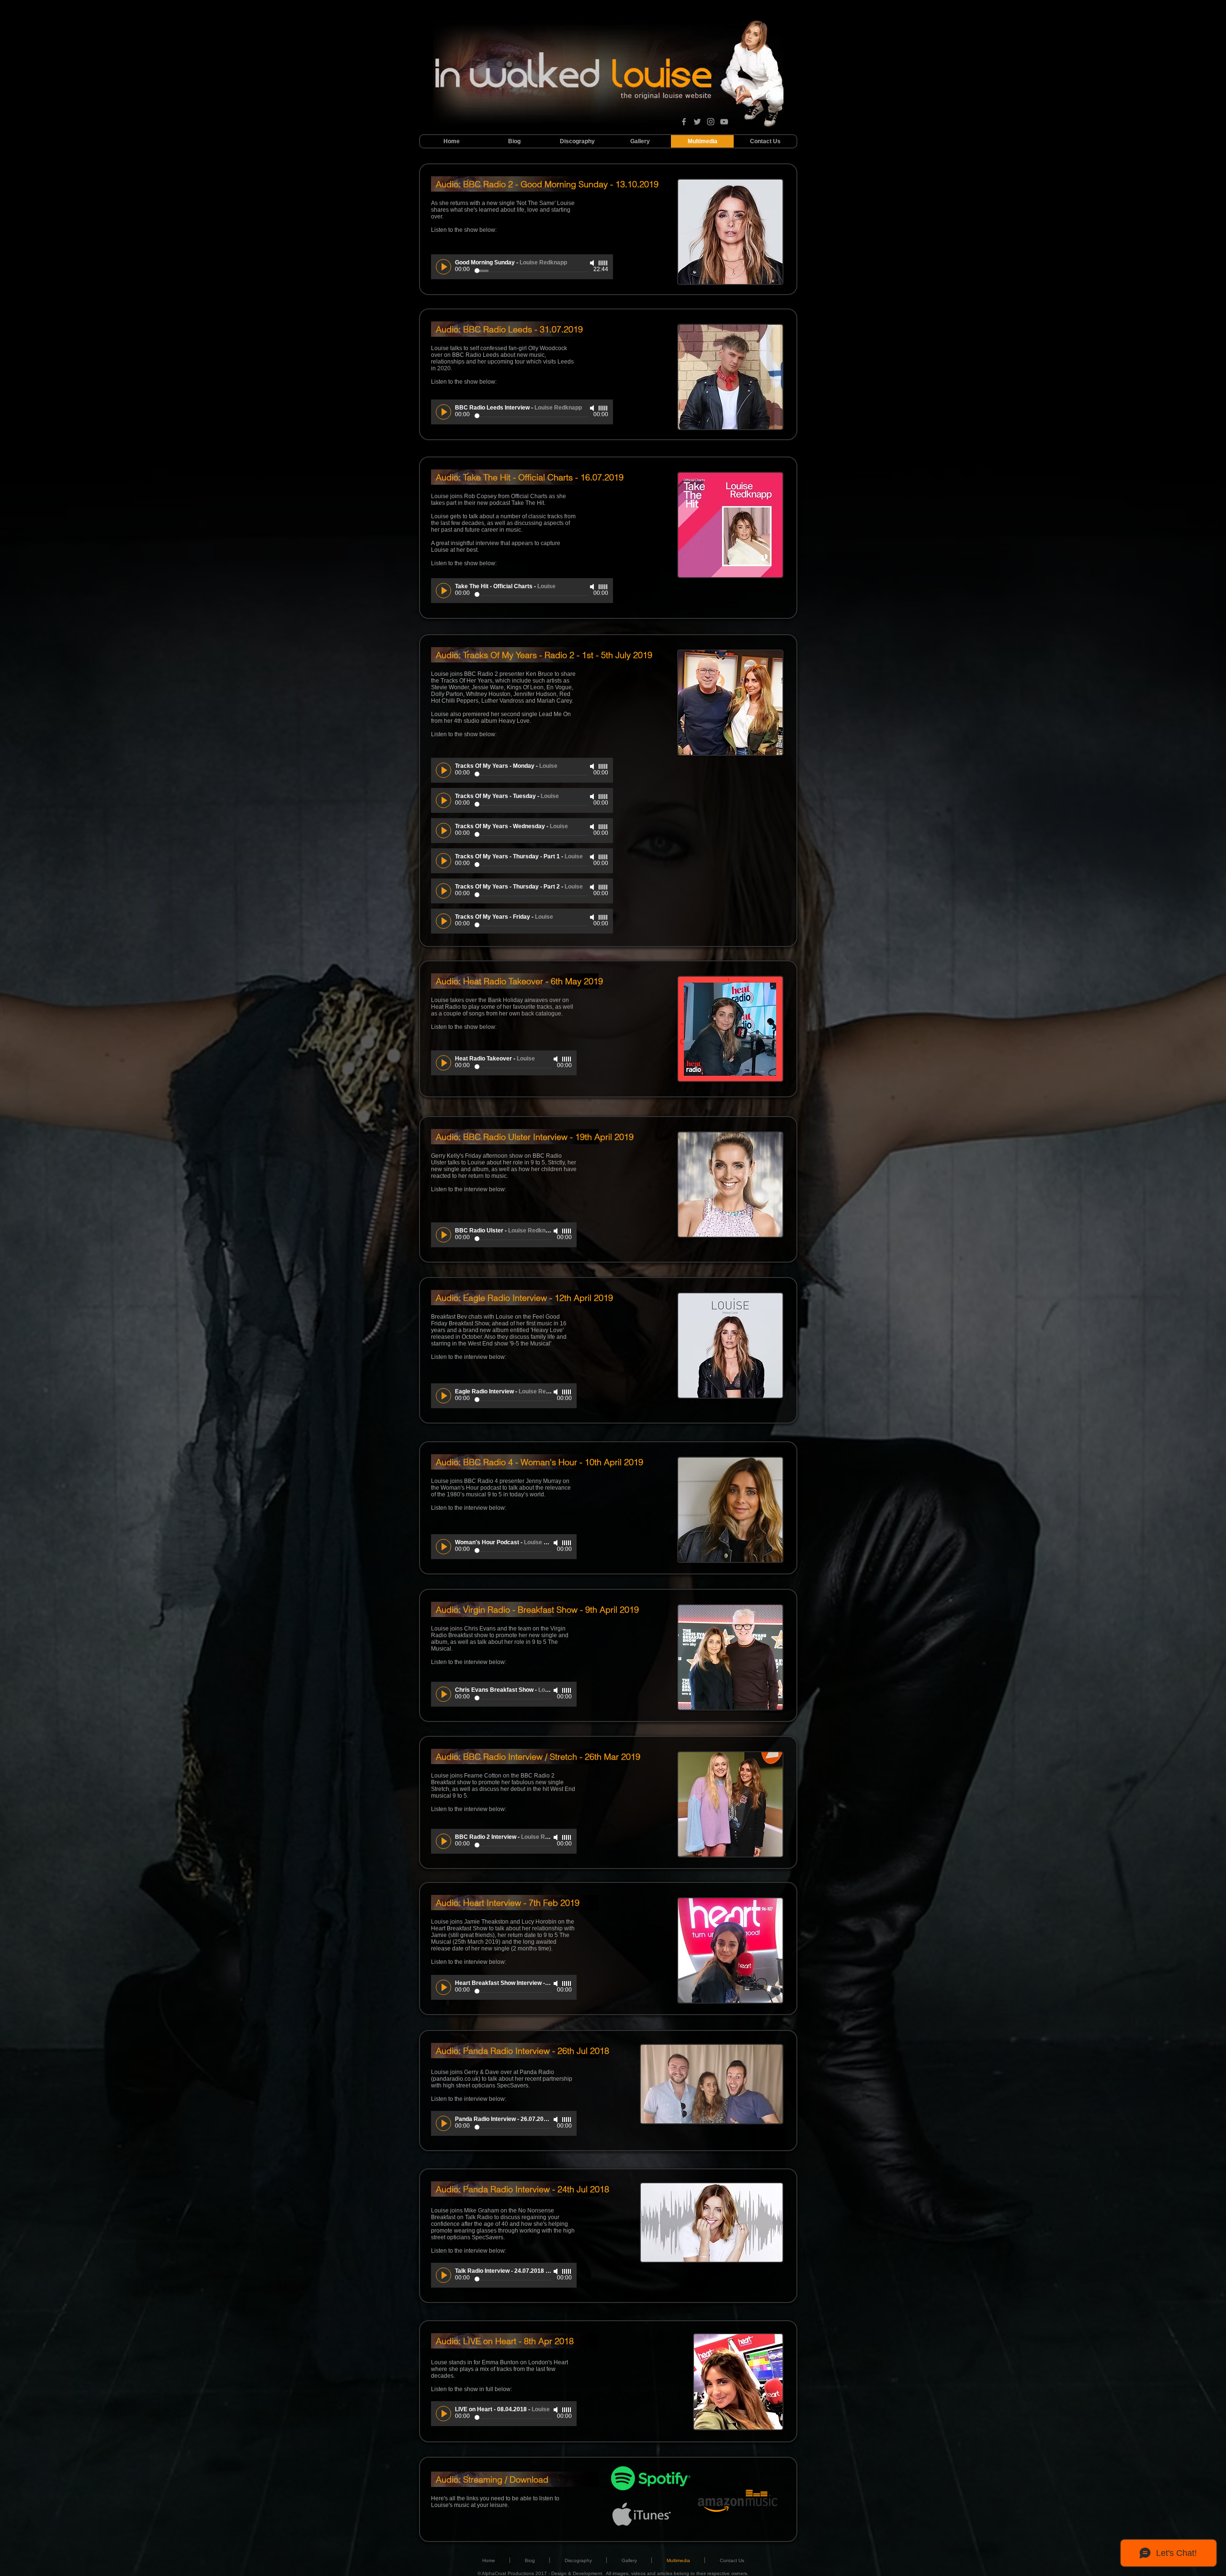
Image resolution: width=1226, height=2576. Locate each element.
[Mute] (593, 263)
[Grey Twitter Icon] (697, 122)
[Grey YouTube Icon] (724, 122)
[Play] (443, 267)
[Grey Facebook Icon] (684, 122)
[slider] (603, 263)
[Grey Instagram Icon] (711, 122)
